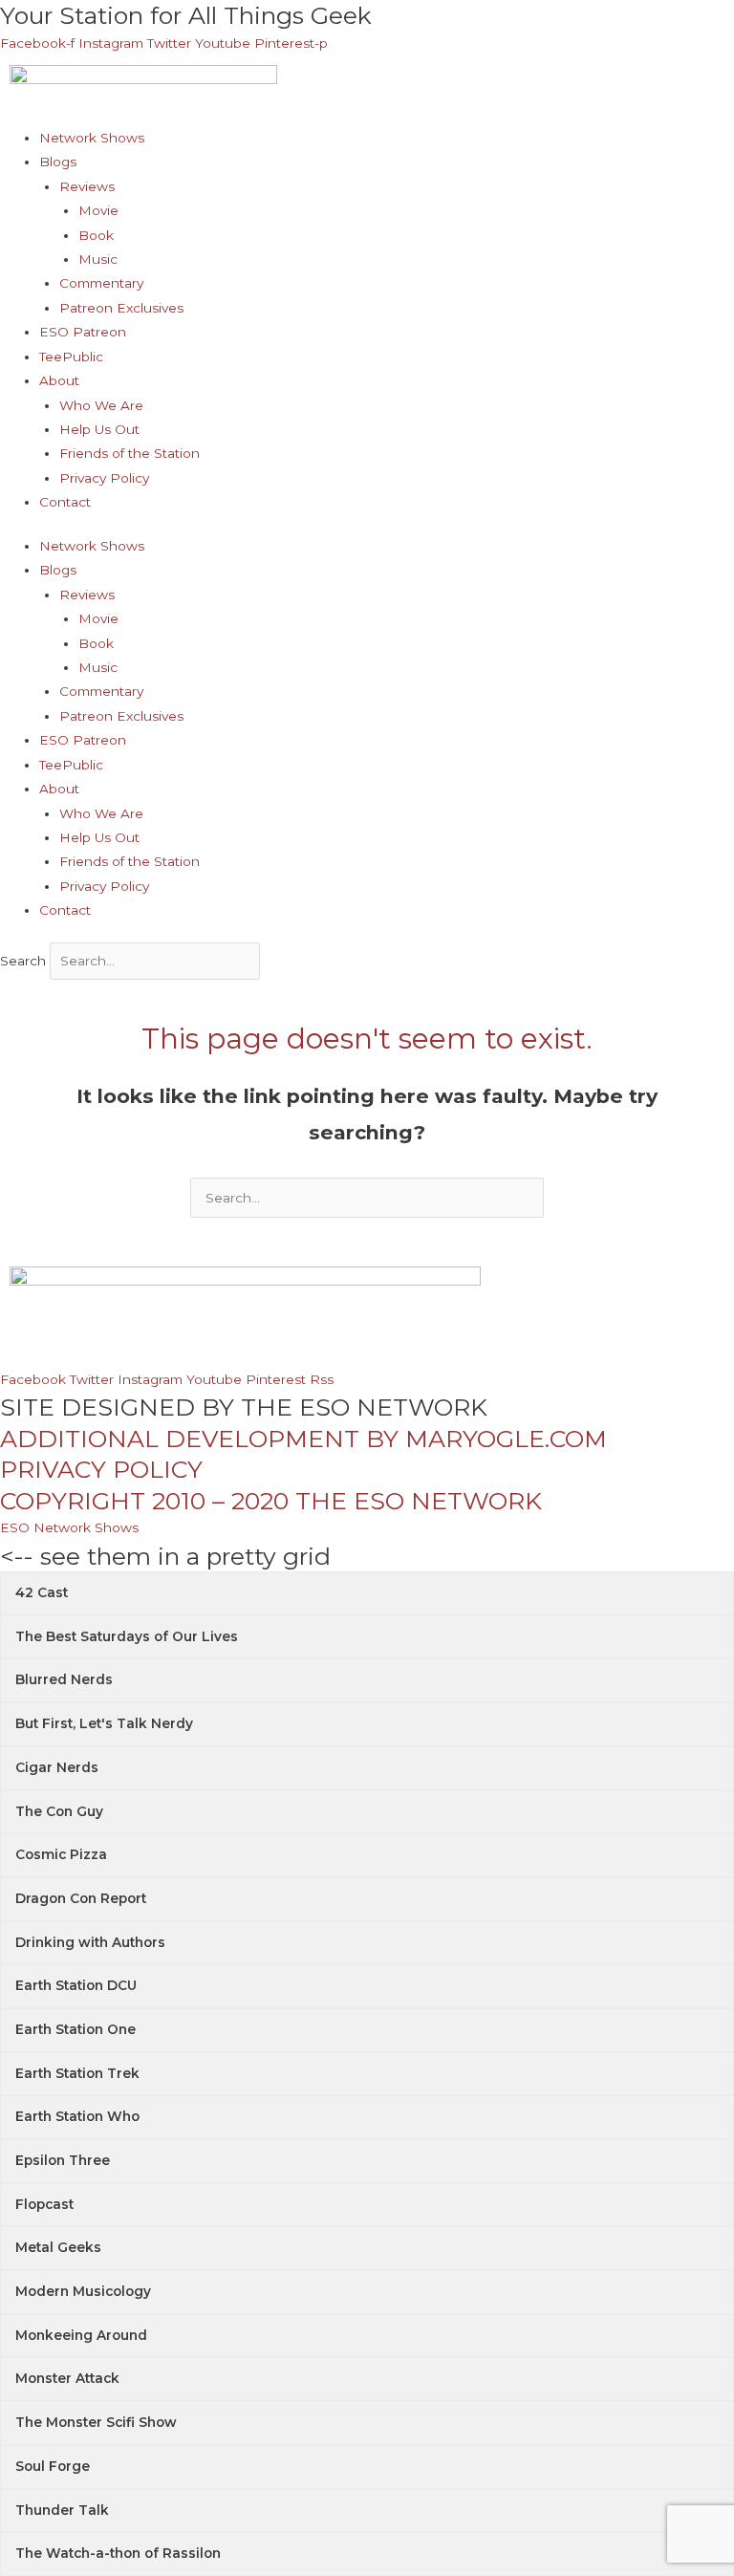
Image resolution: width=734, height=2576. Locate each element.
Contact (65, 502)
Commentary (101, 283)
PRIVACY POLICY (101, 1469)
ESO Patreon (83, 332)
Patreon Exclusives (121, 308)
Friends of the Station (130, 453)
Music (98, 259)
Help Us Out (99, 429)
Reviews (87, 186)
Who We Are (101, 405)
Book (96, 235)
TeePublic (71, 357)
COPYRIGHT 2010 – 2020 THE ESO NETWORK (271, 1501)
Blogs (58, 162)
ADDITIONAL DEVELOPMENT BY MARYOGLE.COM (303, 1439)
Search (23, 961)
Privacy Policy (104, 478)
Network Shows (92, 138)
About (59, 380)
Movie (98, 210)
